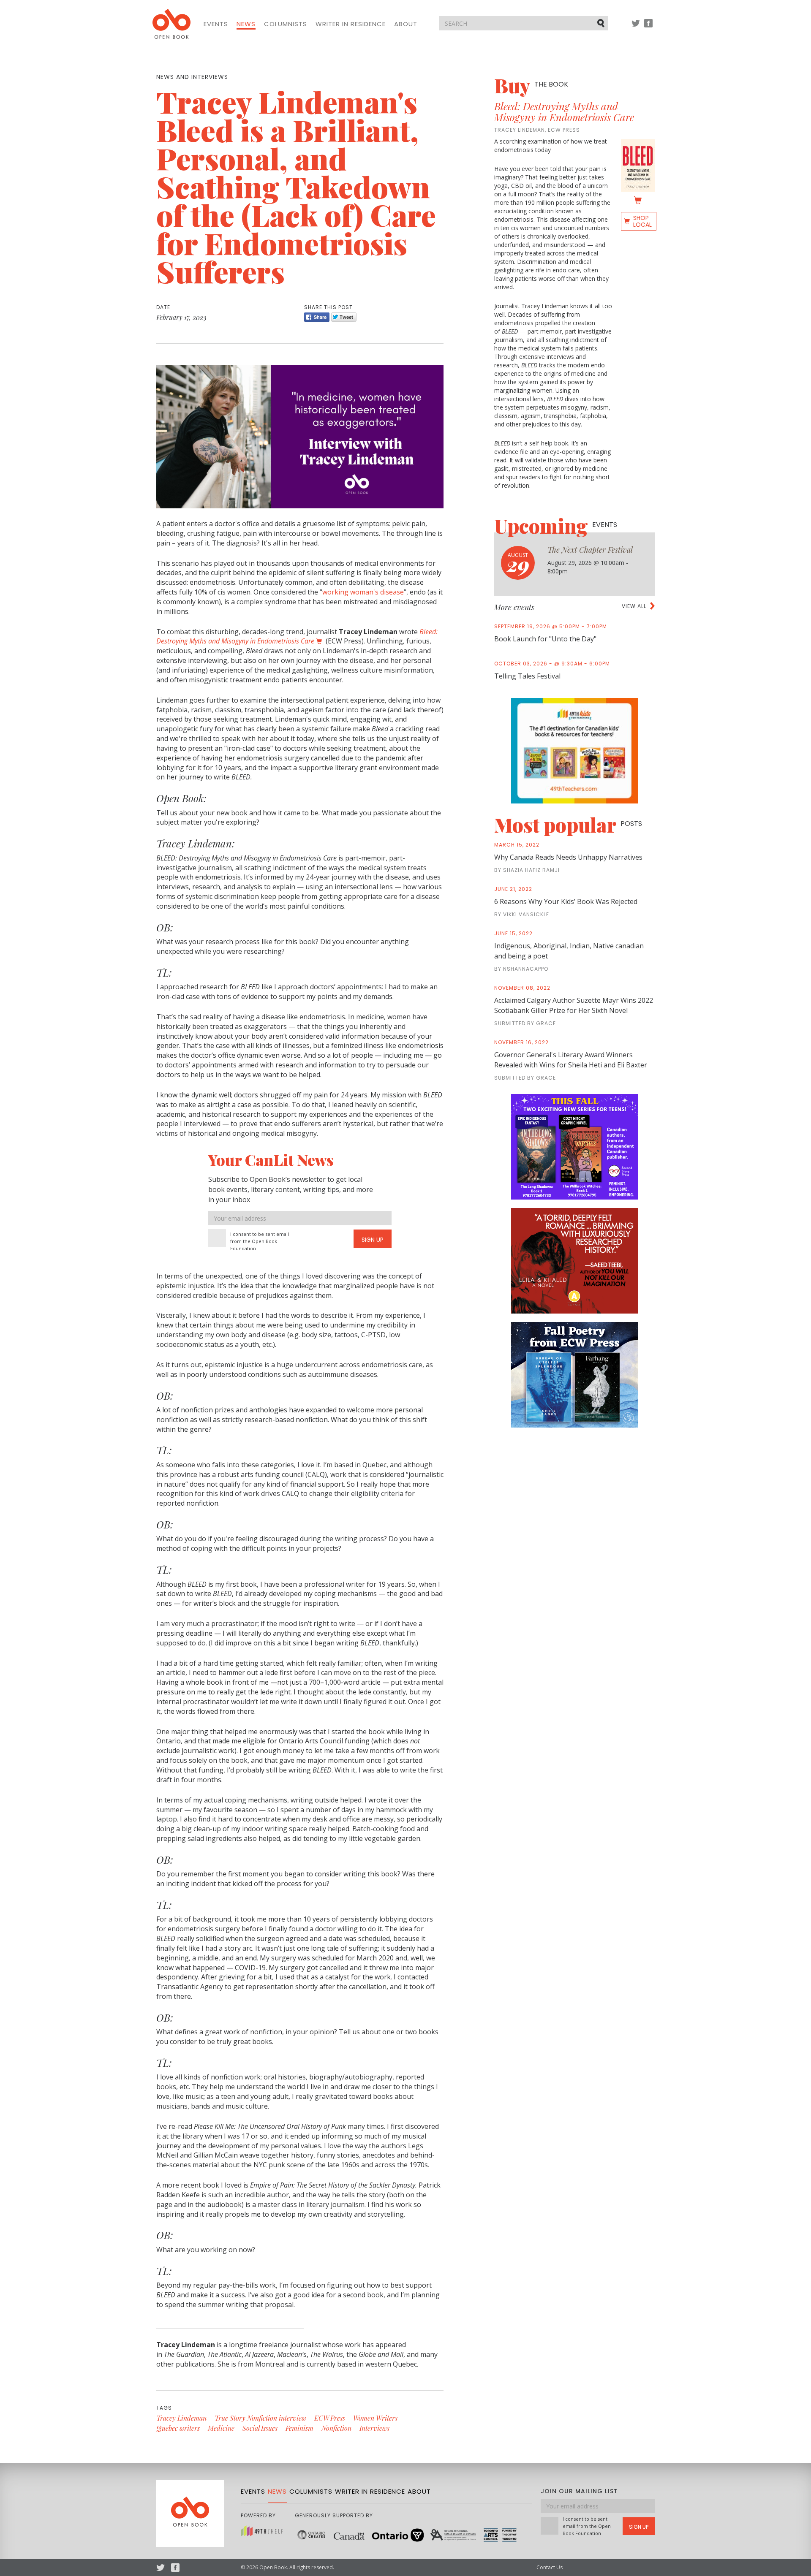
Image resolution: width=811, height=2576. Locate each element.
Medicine (221, 2428)
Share (317, 317)
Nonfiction (336, 2428)
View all (634, 606)
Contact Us (550, 2567)
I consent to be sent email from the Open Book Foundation (260, 1241)
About (406, 24)
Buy (531, 85)
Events (216, 24)
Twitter (636, 27)
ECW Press (330, 2418)
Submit (601, 23)
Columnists (286, 24)
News (246, 24)
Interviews (374, 2428)
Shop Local (642, 221)
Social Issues (260, 2428)
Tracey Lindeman (181, 2418)
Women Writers (375, 2418)
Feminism (299, 2428)
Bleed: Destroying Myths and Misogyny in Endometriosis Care (564, 111)
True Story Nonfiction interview (260, 2418)
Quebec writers (178, 2428)
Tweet (344, 317)
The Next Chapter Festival (590, 550)
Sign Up (373, 1240)
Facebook (648, 27)
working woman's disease (363, 592)
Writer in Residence (351, 24)
